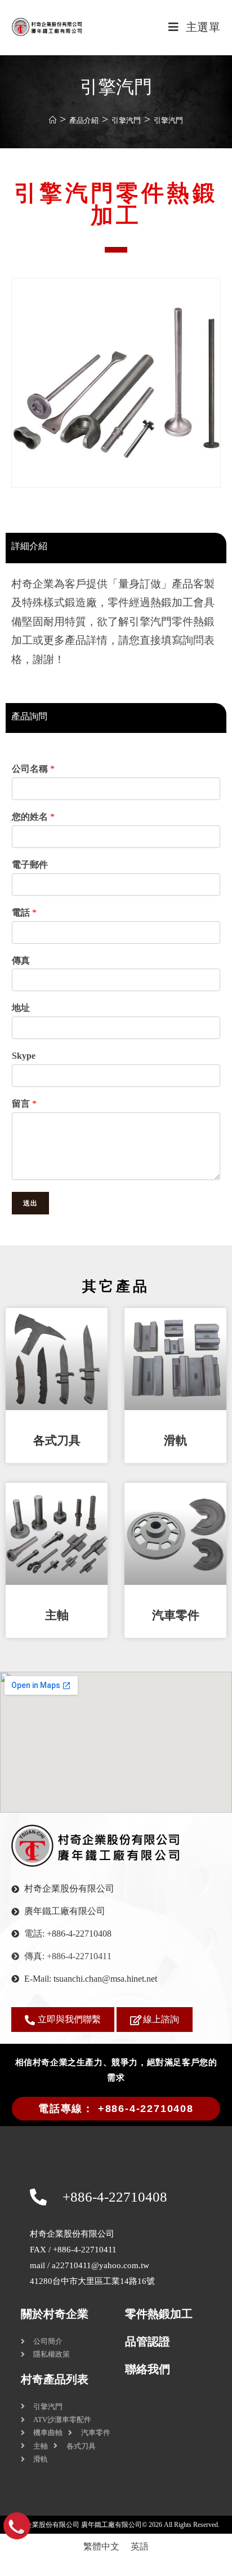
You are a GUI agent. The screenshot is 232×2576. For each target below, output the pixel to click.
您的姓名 (33, 817)
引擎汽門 (168, 120)
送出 (30, 1203)
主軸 (57, 1615)
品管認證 (148, 2341)
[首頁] (53, 120)
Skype (24, 1056)
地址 (21, 1008)
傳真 (21, 960)
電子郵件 (30, 865)
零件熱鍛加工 (159, 2314)
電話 (24, 913)
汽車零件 (176, 1615)
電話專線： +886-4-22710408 (116, 2109)
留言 (24, 1104)
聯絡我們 (148, 2369)
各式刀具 (57, 1441)
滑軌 (176, 1441)
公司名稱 (33, 769)
